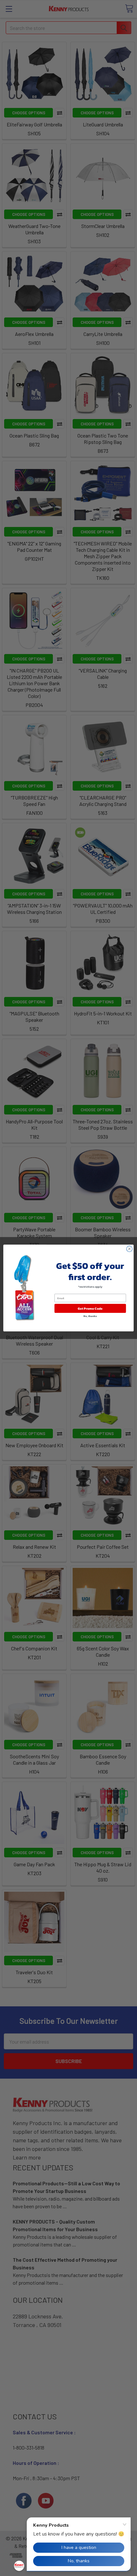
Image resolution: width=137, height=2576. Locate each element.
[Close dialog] (129, 1249)
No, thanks (90, 1316)
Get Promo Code (90, 1308)
